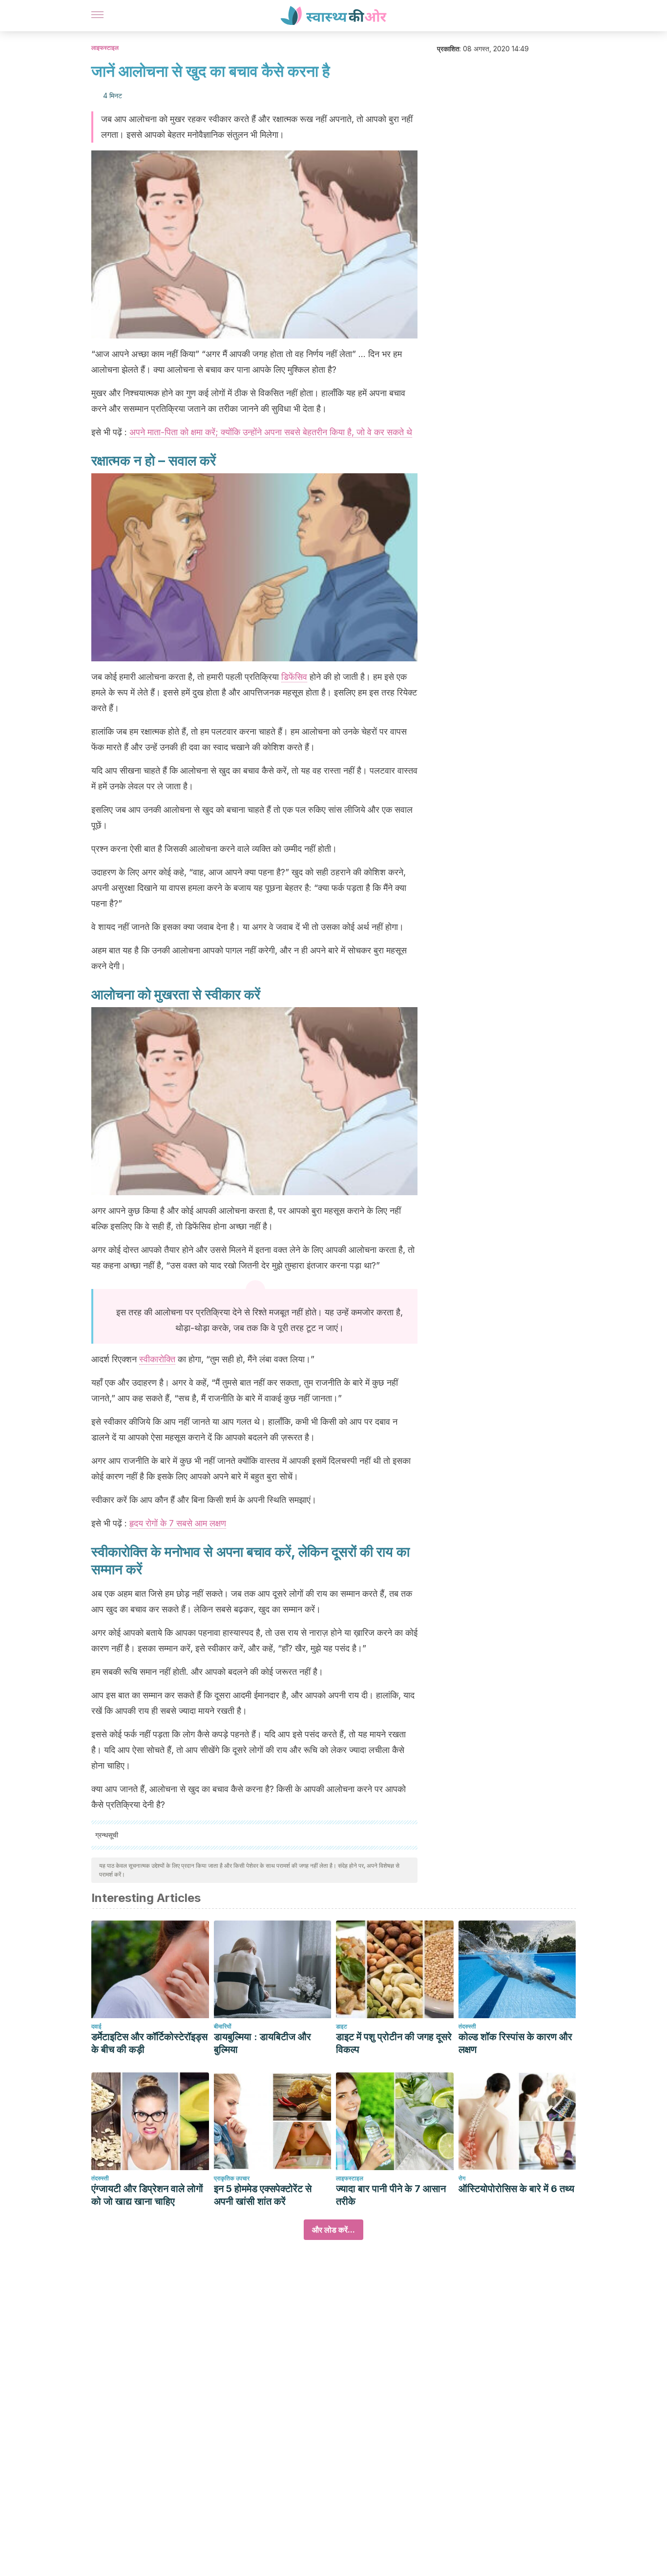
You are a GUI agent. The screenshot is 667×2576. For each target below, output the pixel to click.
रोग (462, 2178)
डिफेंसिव (294, 677)
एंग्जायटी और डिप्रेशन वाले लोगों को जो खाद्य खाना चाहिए (147, 2195)
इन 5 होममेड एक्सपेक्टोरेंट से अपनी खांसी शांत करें (263, 2195)
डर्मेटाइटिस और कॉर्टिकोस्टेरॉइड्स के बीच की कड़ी (149, 2043)
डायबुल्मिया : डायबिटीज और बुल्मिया (262, 2043)
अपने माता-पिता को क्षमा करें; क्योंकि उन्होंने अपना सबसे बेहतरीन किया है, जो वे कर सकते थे (271, 432)
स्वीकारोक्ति (157, 1359)
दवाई (96, 2026)
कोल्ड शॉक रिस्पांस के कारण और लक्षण (515, 2043)
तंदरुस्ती (467, 2026)
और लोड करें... (333, 2230)
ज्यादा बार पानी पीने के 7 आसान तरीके (391, 2195)
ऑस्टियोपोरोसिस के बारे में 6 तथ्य (516, 2189)
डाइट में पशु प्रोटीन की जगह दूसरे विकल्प (394, 2043)
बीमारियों (223, 2026)
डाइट (342, 2026)
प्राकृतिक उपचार (232, 2178)
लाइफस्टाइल (105, 48)
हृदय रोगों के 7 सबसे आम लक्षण (178, 1523)
